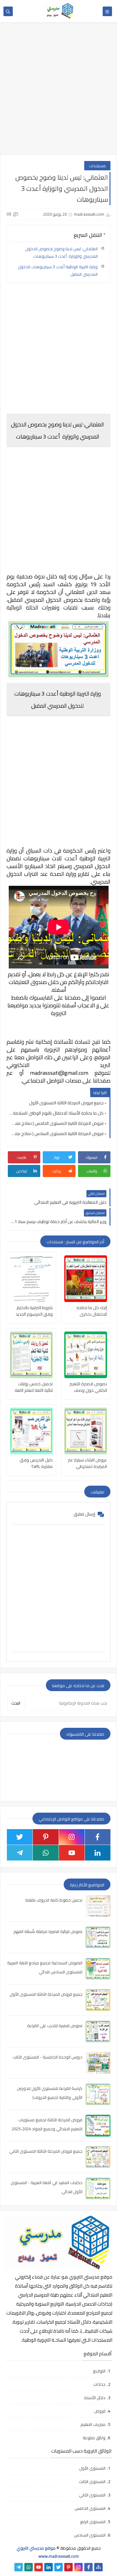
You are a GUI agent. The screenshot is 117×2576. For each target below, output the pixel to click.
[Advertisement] (58, 92)
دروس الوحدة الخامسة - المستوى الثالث (47, 2057)
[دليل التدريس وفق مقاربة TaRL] (31, 1431)
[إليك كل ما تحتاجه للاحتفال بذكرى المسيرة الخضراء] (86, 1279)
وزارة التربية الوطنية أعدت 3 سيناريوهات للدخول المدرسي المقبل (58, 270)
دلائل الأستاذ (95, 2398)
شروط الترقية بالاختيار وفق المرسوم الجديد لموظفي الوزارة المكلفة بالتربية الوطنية (32, 1311)
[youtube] (72, 1853)
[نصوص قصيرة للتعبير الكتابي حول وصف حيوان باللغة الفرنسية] (86, 1355)
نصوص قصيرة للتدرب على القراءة (55, 2026)
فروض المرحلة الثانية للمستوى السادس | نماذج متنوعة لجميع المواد (57, 1134)
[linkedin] (98, 1853)
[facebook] (98, 1837)
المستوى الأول (92, 2468)
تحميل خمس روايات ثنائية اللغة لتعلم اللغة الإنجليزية (34, 1387)
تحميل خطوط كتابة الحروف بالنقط (54, 1900)
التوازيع (99, 2371)
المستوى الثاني (92, 2495)
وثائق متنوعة (94, 2438)
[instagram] (72, 1837)
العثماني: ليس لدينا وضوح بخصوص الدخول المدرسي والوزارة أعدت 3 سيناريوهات (61, 252)
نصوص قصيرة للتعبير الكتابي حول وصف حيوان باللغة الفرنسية (88, 1387)
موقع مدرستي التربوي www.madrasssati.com (48, 2552)
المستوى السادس (90, 2535)
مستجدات (97, 166)
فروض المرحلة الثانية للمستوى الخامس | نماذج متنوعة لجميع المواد (57, 1123)
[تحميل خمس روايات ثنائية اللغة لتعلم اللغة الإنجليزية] (31, 1355)
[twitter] (20, 1837)
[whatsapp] (46, 1853)
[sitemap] (98, 2567)
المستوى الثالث (92, 2482)
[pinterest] (46, 1837)
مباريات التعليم (93, 2424)
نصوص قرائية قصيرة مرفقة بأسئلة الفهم (48, 1931)
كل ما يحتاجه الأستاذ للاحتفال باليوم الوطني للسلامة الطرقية (57, 1113)
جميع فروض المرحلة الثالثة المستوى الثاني (46, 2151)
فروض (100, 2411)
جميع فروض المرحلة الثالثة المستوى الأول (66, 1103)
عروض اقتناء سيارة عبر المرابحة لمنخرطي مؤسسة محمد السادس (86, 1463)
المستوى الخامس (90, 2508)
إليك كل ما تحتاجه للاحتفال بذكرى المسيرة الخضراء (92, 1311)
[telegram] (20, 1853)
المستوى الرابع (93, 2522)
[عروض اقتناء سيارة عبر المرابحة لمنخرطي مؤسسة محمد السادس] (86, 1431)
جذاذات (99, 2384)
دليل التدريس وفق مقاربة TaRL (36, 1463)
